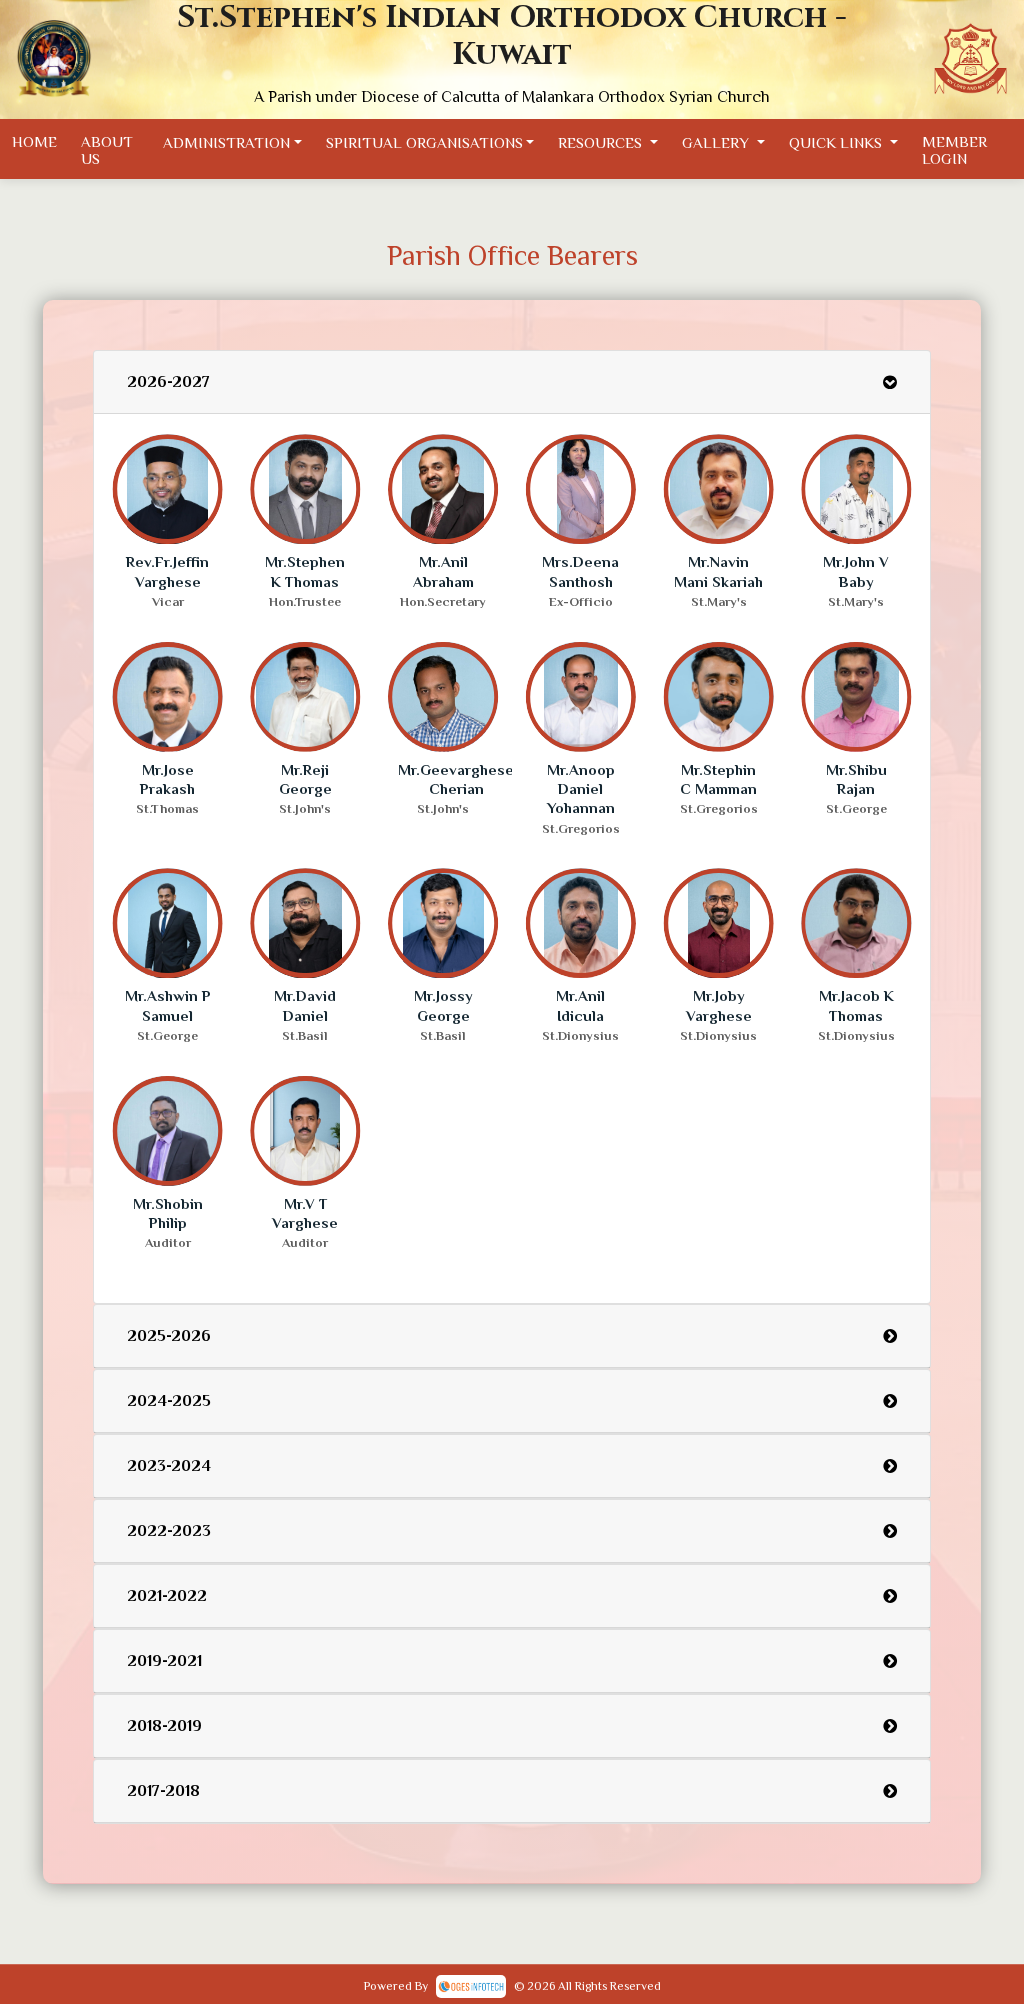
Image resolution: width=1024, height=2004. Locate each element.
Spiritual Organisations (424, 141)
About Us (107, 150)
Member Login (954, 150)
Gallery (717, 141)
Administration (226, 141)
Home (34, 141)
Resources (602, 141)
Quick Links (837, 141)
